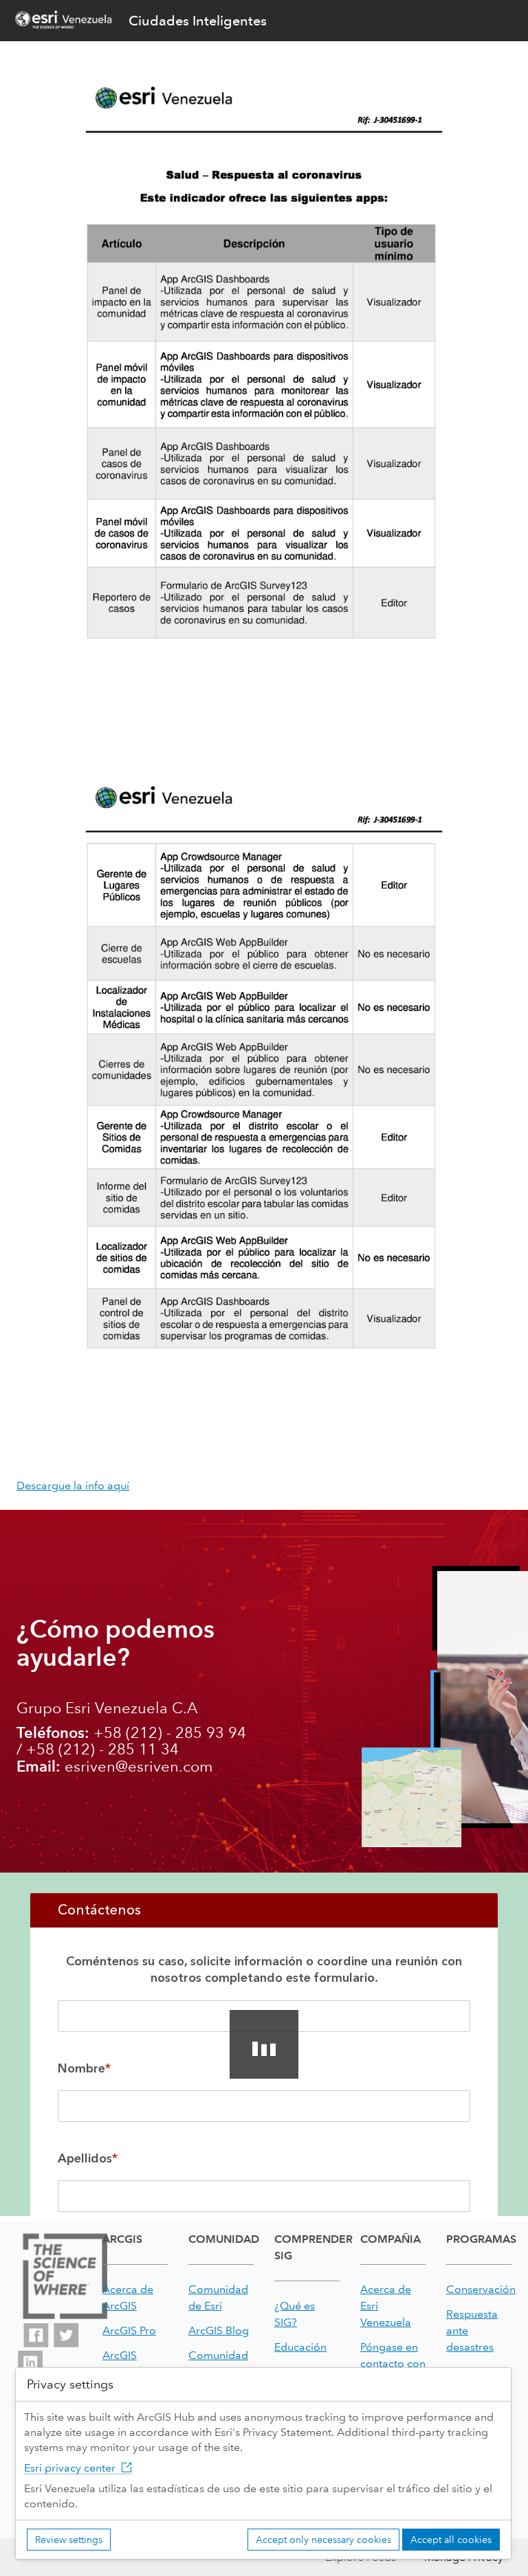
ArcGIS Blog (219, 2330)
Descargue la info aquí (73, 1485)
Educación (300, 2347)
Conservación (481, 2289)
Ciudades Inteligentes (198, 21)
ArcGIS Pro (129, 2330)
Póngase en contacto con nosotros (393, 2363)
